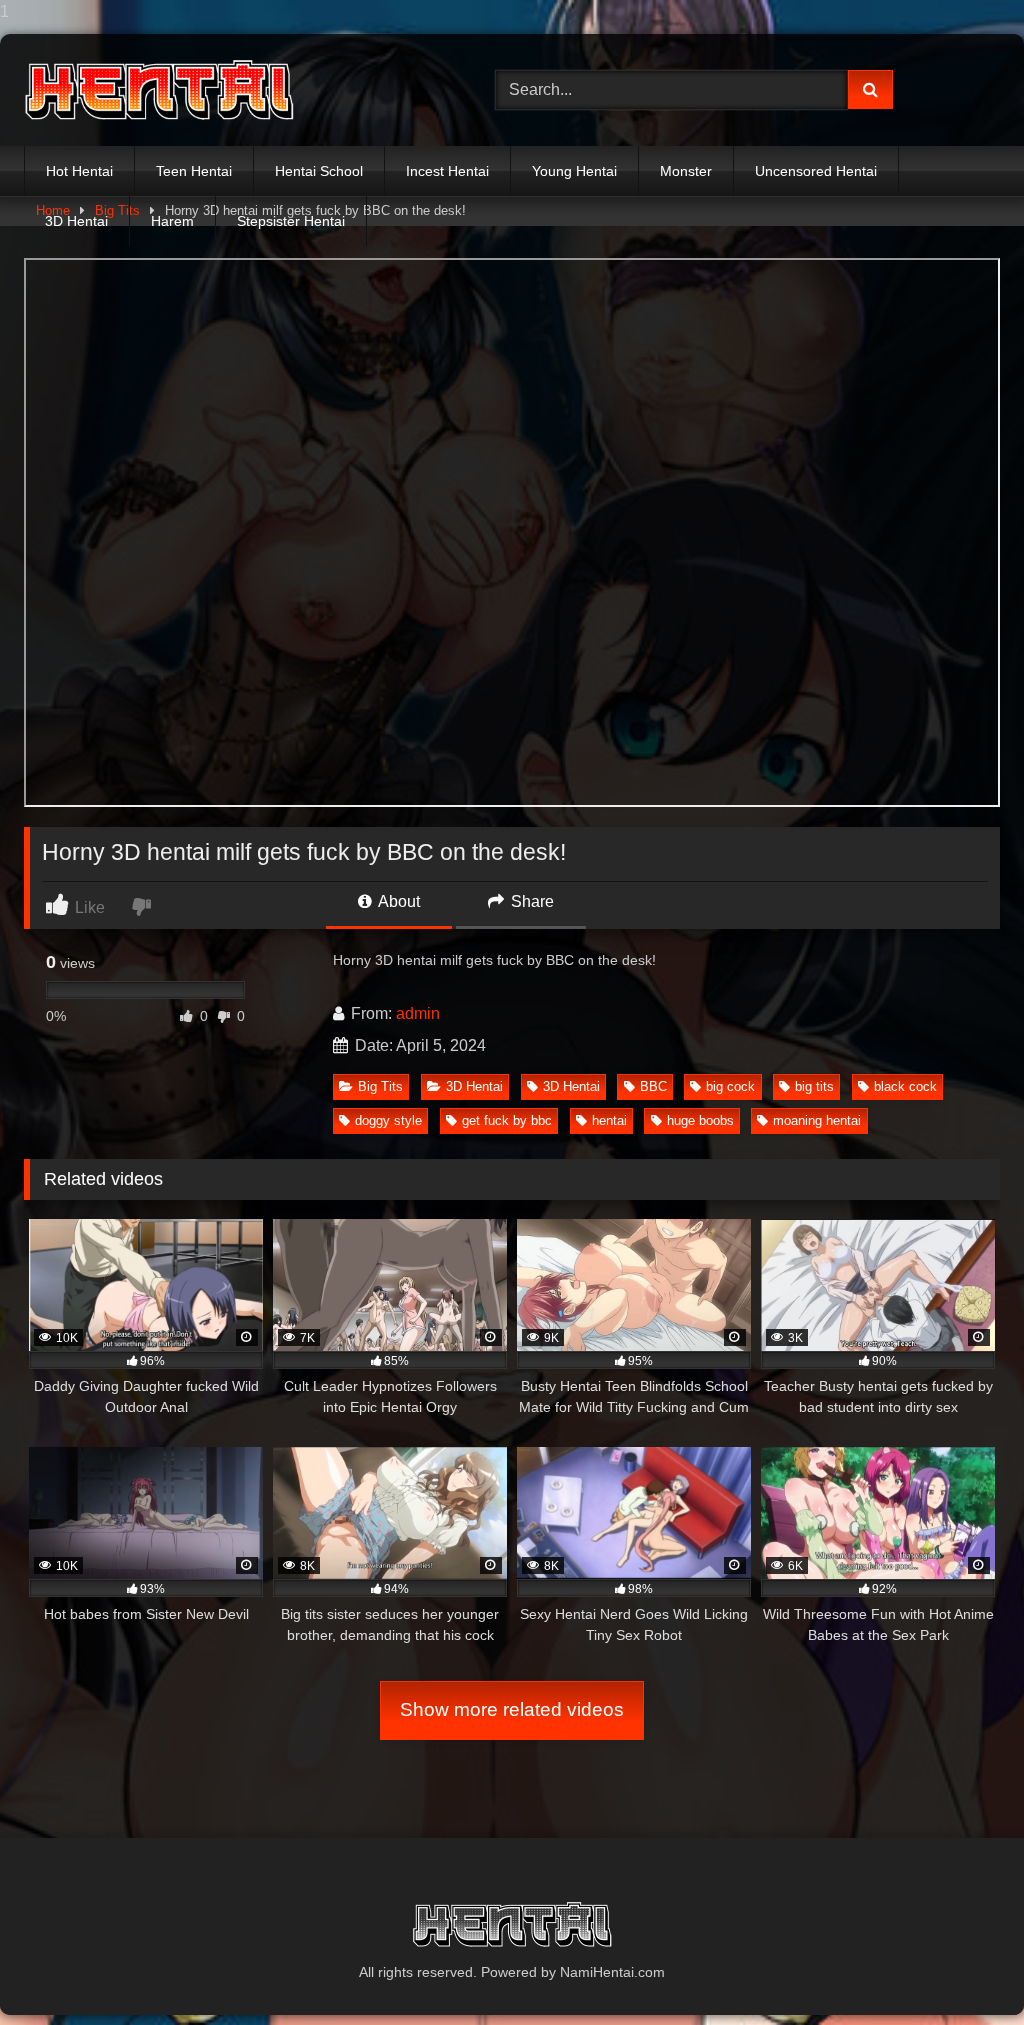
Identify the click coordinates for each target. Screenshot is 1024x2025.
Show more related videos (512, 1709)
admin (418, 1013)
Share (530, 901)
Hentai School (319, 171)
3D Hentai (76, 221)
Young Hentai (574, 171)
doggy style (388, 1120)
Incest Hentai (447, 171)
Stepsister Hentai (291, 221)
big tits (814, 1086)
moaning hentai (817, 1120)
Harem (172, 221)
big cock (730, 1086)
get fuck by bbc (507, 1120)
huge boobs (700, 1120)
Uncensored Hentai (816, 171)
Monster (686, 171)
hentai (609, 1120)
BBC (653, 1086)
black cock (905, 1086)
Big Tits (380, 1086)
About (397, 901)
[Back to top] (962, 1969)
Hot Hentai (79, 171)
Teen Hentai (194, 171)
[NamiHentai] (228, 90)
